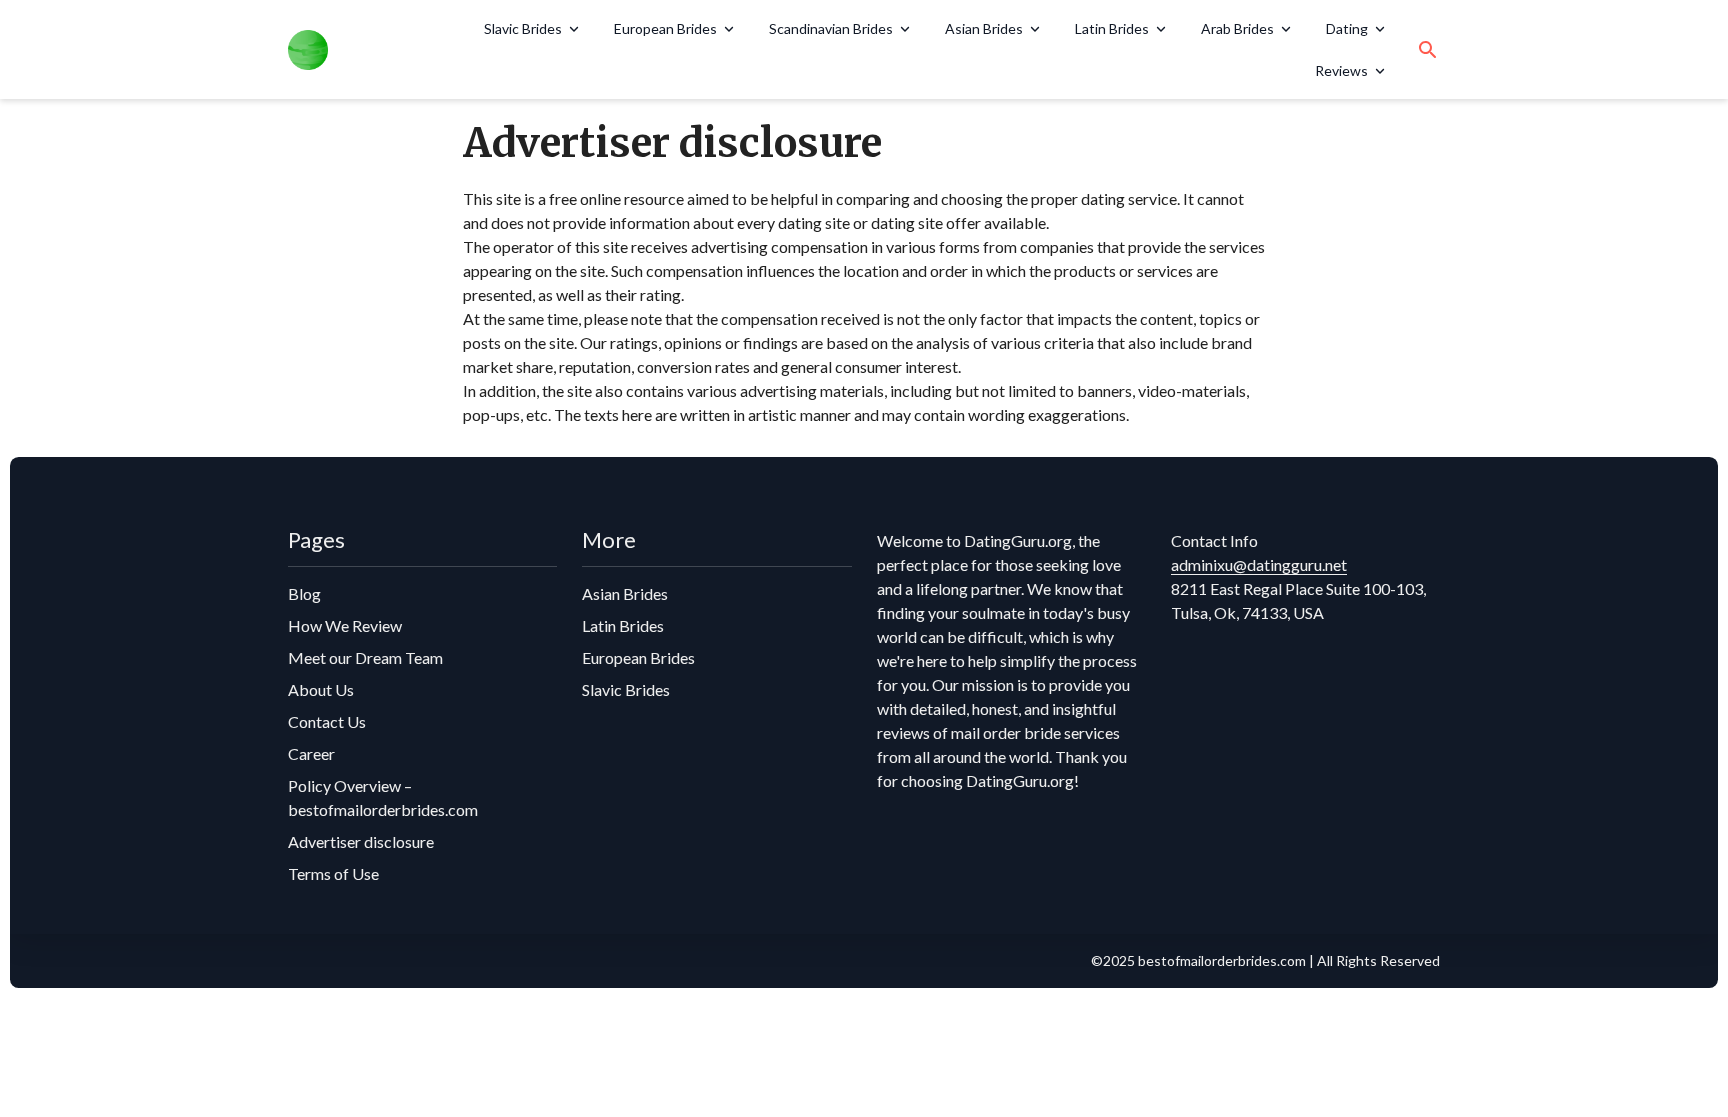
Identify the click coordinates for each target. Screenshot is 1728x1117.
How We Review (345, 625)
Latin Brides (1112, 28)
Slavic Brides (523, 28)
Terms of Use (333, 873)
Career (311, 753)
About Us (321, 689)
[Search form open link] (1428, 50)
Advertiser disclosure (361, 841)
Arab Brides (1237, 28)
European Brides (665, 28)
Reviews (1341, 70)
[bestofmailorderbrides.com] (363, 50)
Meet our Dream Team (365, 657)
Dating (1347, 28)
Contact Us (327, 721)
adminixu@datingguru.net (1259, 564)
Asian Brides (984, 28)
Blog (304, 593)
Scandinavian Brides (831, 28)
